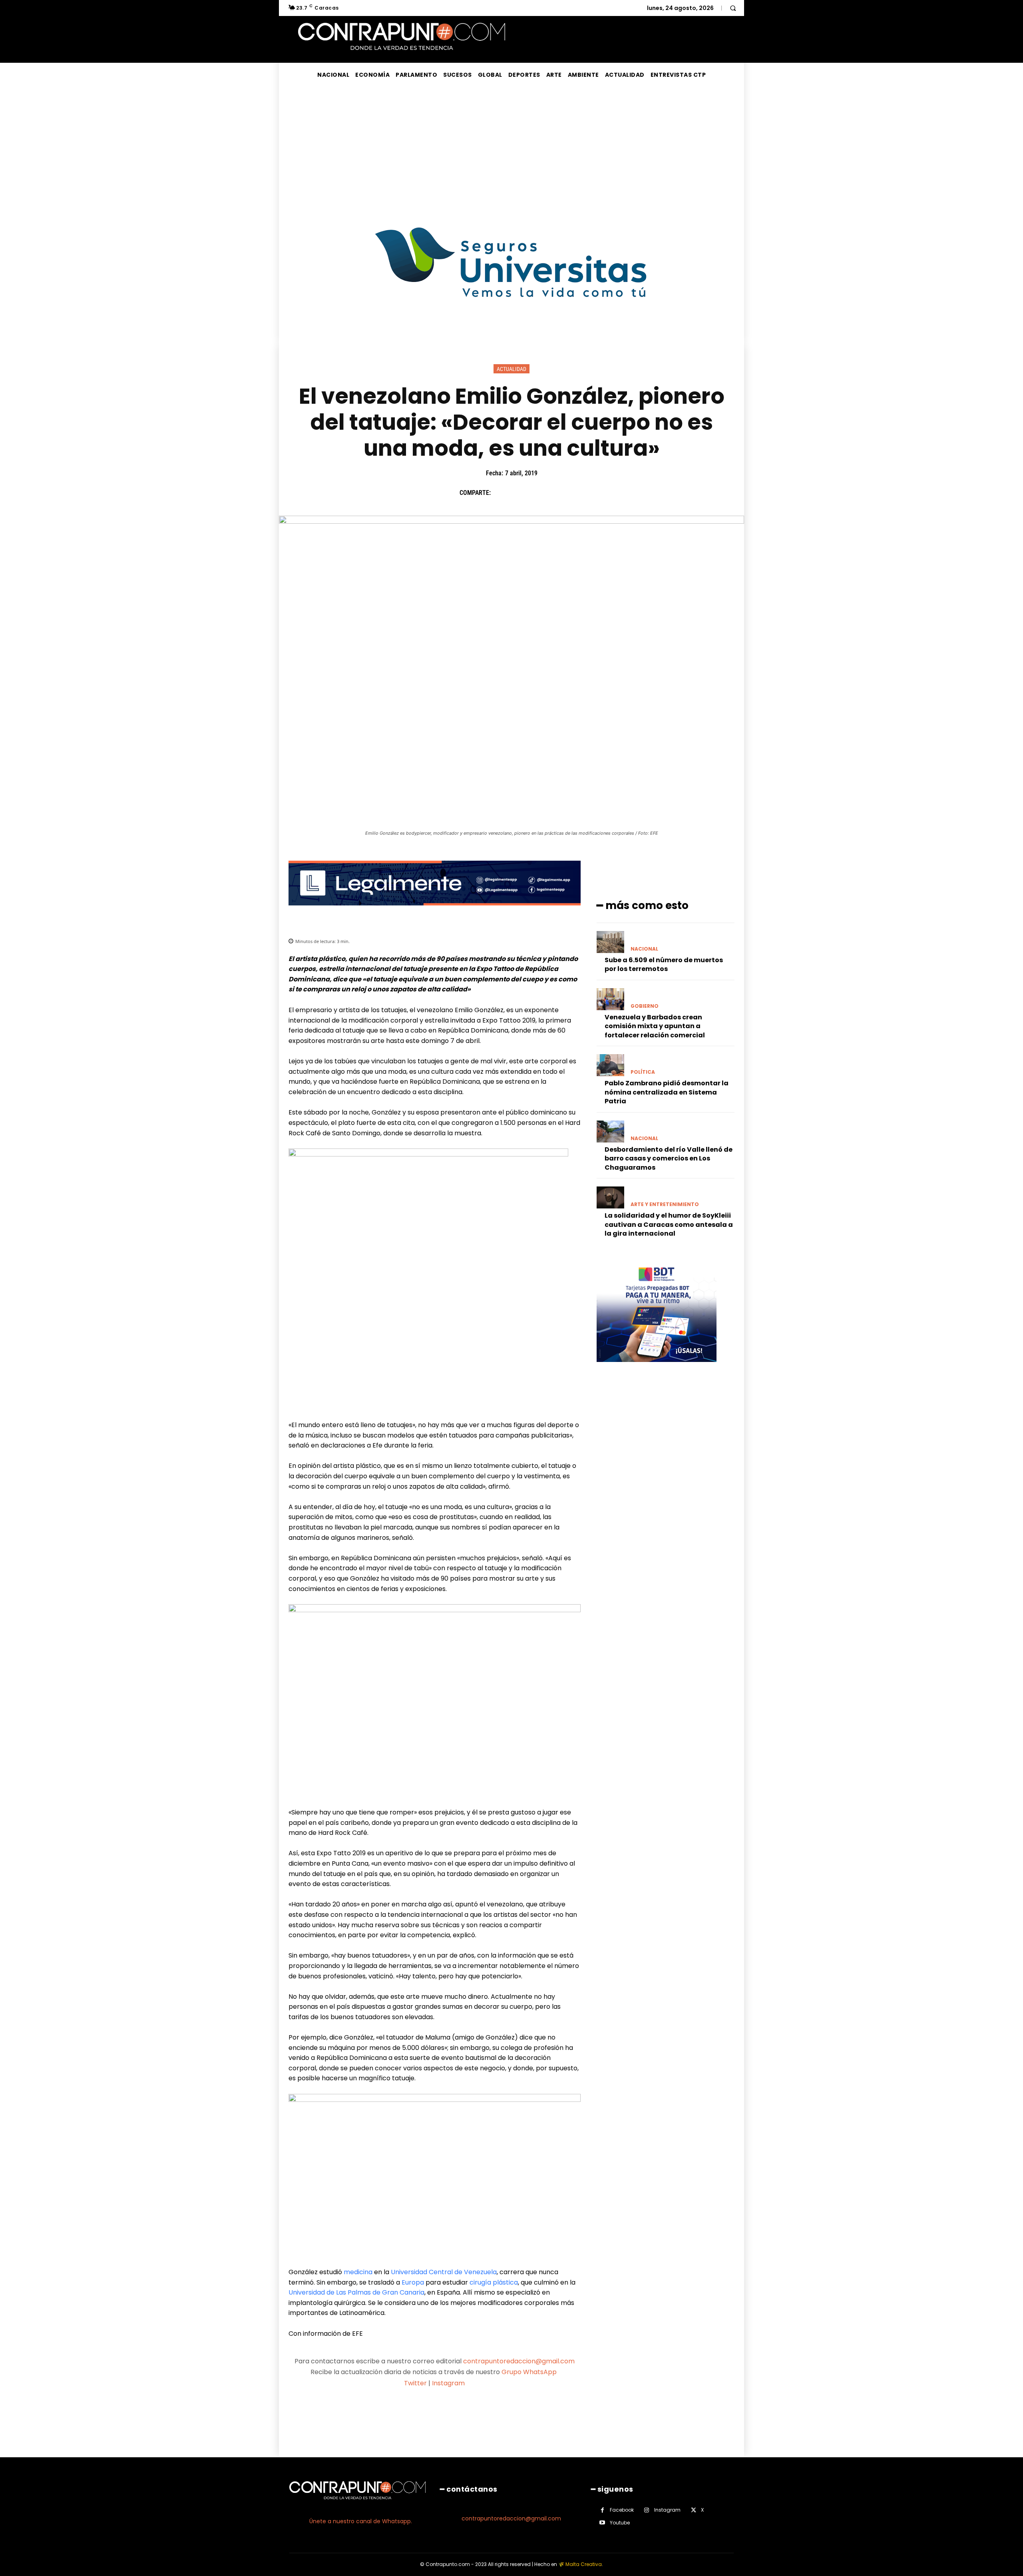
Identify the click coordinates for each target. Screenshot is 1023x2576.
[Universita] (512, 327)
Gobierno (645, 1006)
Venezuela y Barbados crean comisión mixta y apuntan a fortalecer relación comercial (655, 1026)
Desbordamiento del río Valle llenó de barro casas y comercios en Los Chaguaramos (669, 1158)
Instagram (448, 2383)
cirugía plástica (494, 2282)
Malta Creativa (584, 2564)
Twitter (415, 2383)
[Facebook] (501, 493)
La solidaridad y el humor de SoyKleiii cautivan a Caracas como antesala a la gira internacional (669, 1224)
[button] (733, 8)
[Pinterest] (537, 493)
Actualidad (511, 369)
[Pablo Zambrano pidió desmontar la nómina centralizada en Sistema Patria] (610, 1065)
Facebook (622, 2510)
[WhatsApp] (556, 493)
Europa (413, 2282)
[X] (519, 493)
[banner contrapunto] (435, 912)
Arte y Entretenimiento (665, 1204)
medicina (358, 2272)
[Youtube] (602, 2523)
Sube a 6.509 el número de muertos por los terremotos (664, 964)
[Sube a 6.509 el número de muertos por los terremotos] (610, 942)
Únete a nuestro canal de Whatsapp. (361, 2521)
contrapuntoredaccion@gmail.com (519, 2361)
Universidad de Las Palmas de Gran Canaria (356, 2292)
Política (643, 1072)
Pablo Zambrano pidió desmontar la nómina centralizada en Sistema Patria (667, 1092)
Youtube (620, 2523)
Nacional (644, 949)
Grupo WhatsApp (530, 2372)
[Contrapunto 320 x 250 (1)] (657, 1368)
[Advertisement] (511, 147)
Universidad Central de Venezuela (444, 2272)
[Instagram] (647, 2510)
